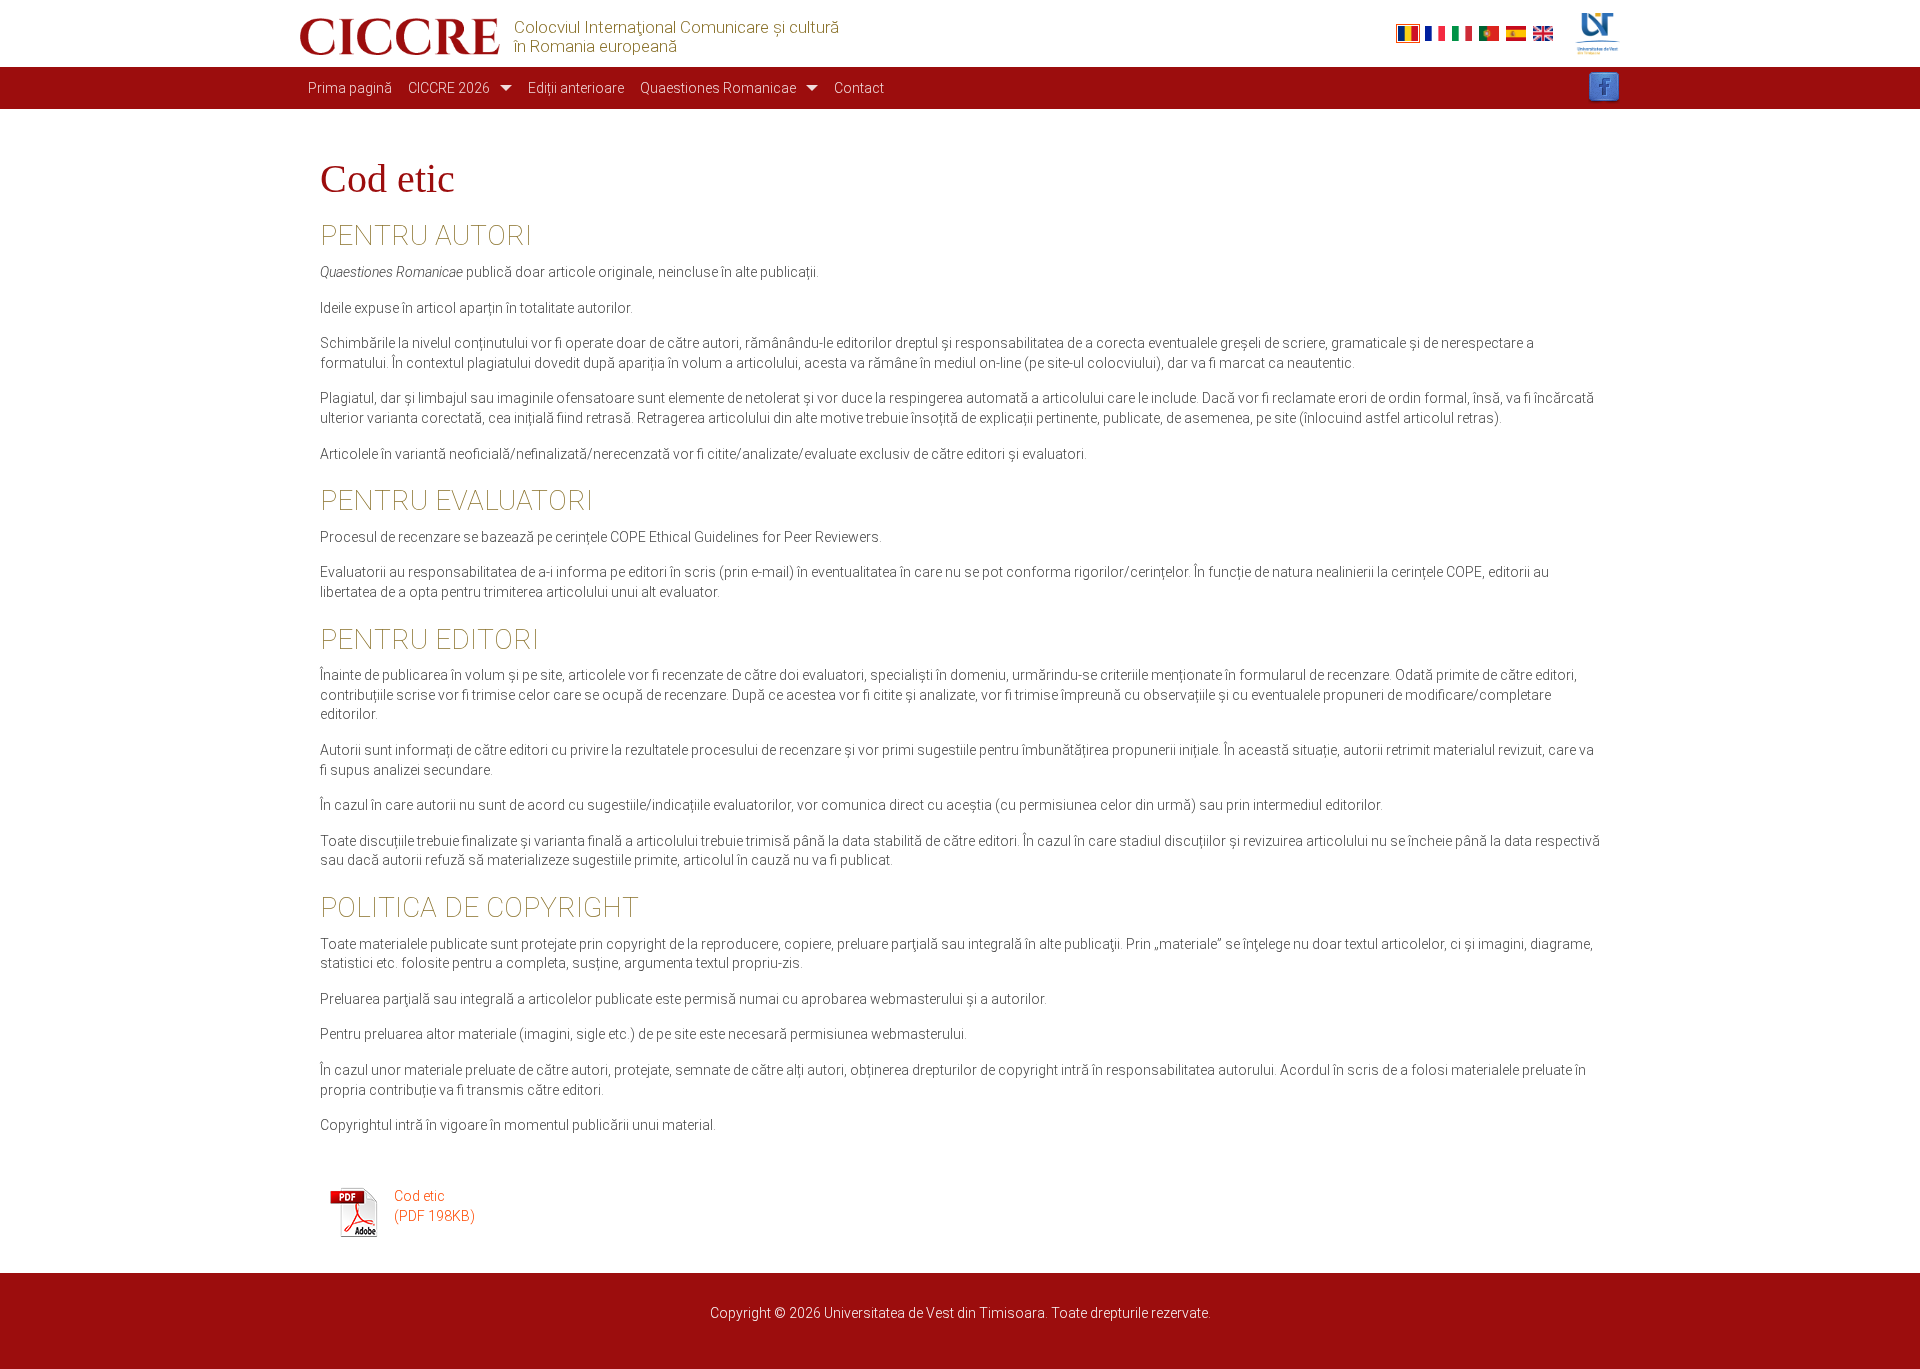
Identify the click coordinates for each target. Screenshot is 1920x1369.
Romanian (1408, 33)
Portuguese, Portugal (1489, 33)
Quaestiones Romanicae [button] (718, 88)
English (1543, 33)
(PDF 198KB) (434, 1216)
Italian (1462, 33)
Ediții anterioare (576, 88)
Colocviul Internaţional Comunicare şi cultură (676, 27)
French (1435, 33)
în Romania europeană (595, 46)
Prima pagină (350, 88)
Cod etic (419, 1196)
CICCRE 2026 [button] (449, 88)
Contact (859, 88)
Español (1516, 33)
